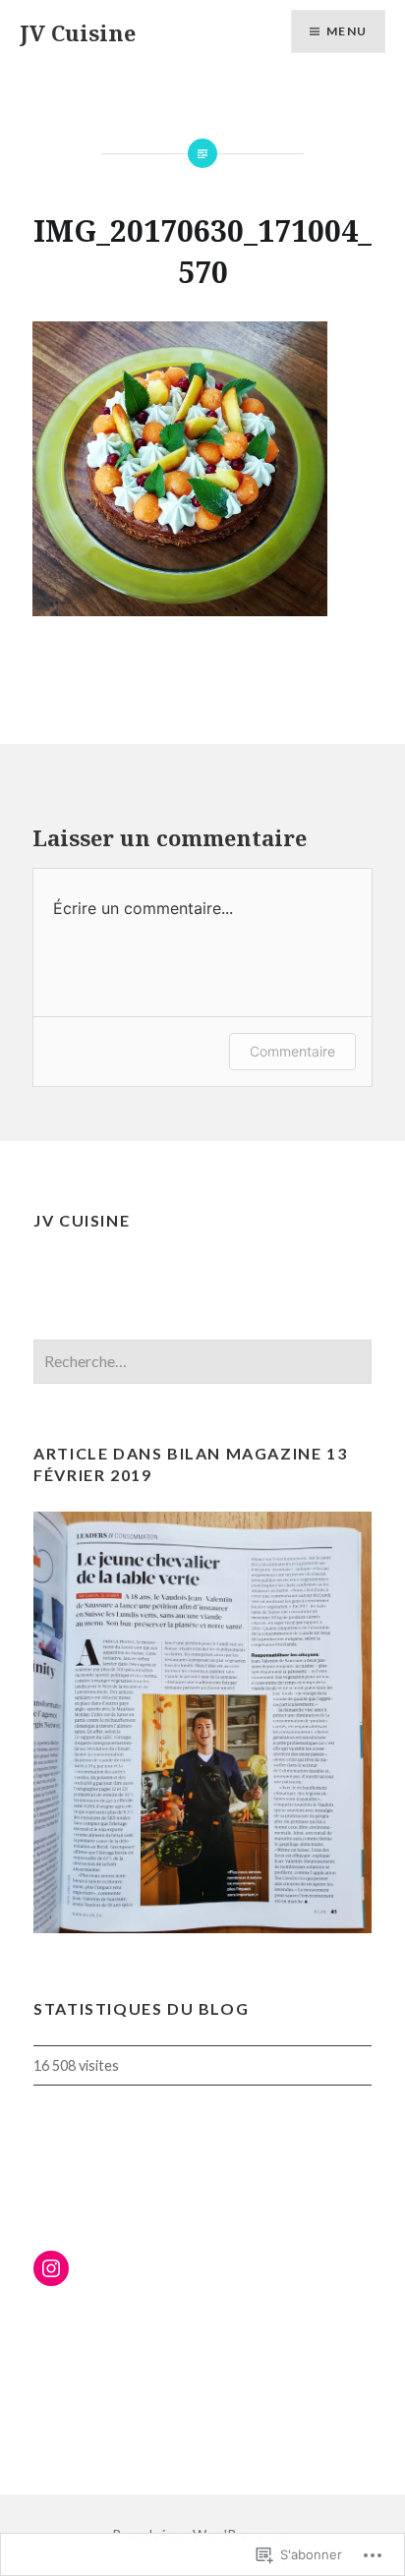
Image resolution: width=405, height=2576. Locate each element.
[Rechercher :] (202, 1362)
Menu (347, 31)
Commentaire (292, 1051)
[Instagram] (51, 2268)
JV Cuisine (78, 32)
